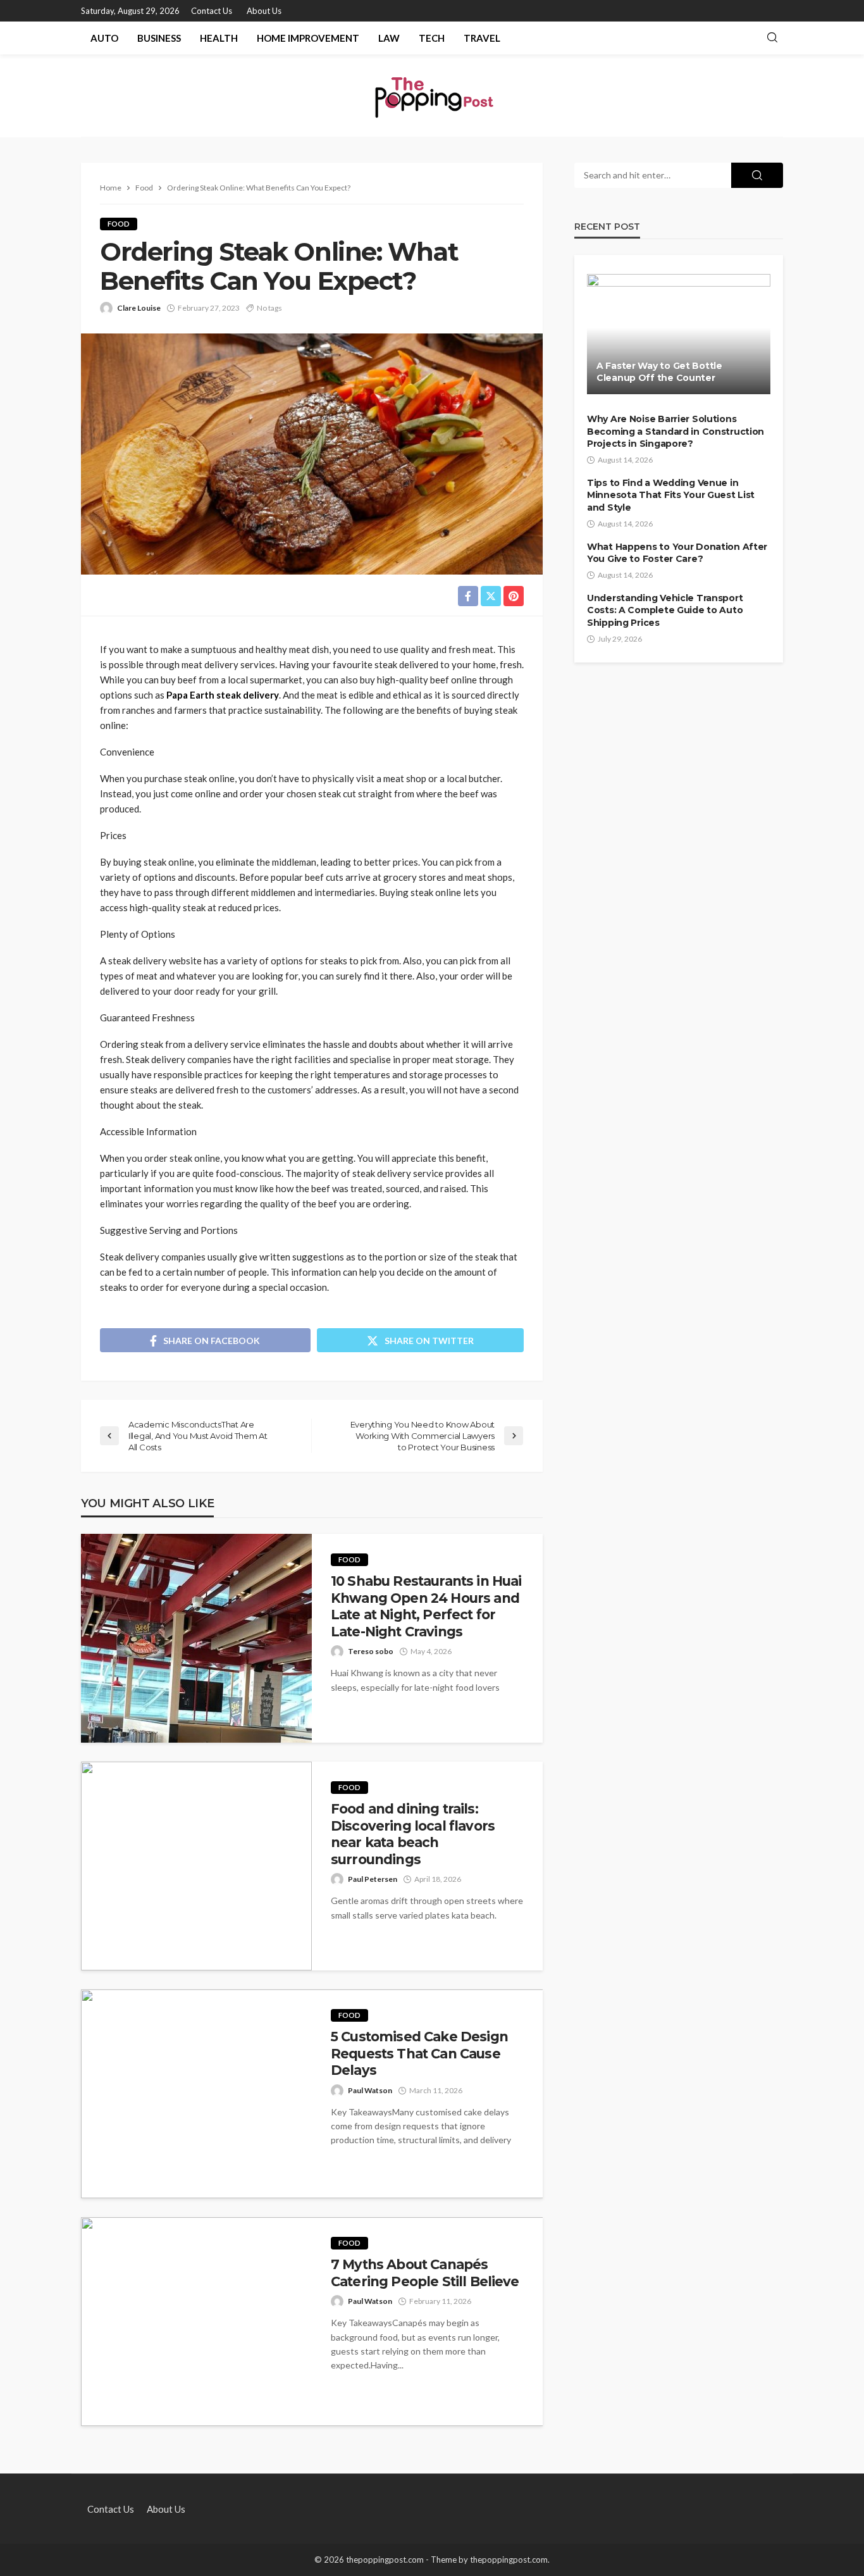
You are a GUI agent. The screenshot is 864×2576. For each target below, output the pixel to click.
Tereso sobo (371, 1651)
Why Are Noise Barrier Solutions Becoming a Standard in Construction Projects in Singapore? (676, 431)
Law (389, 38)
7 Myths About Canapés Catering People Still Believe (425, 2273)
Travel (482, 38)
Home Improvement (308, 38)
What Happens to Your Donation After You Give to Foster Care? (677, 553)
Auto (104, 38)
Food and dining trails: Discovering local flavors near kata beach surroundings (413, 1834)
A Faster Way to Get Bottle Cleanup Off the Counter (659, 372)
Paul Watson (370, 2090)
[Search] (772, 38)
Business (159, 38)
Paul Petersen (373, 1879)
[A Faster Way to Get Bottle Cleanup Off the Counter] (679, 334)
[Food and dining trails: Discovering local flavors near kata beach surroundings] (196, 1866)
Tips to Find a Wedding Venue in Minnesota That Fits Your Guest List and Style (671, 495)
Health (219, 38)
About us (264, 11)
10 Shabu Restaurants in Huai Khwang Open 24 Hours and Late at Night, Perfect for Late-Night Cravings (426, 1606)
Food (119, 224)
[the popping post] (432, 96)
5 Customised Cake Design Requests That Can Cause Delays (419, 2053)
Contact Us (212, 11)
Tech (432, 38)
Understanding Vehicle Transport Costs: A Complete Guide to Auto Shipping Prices (665, 610)
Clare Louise (139, 308)
